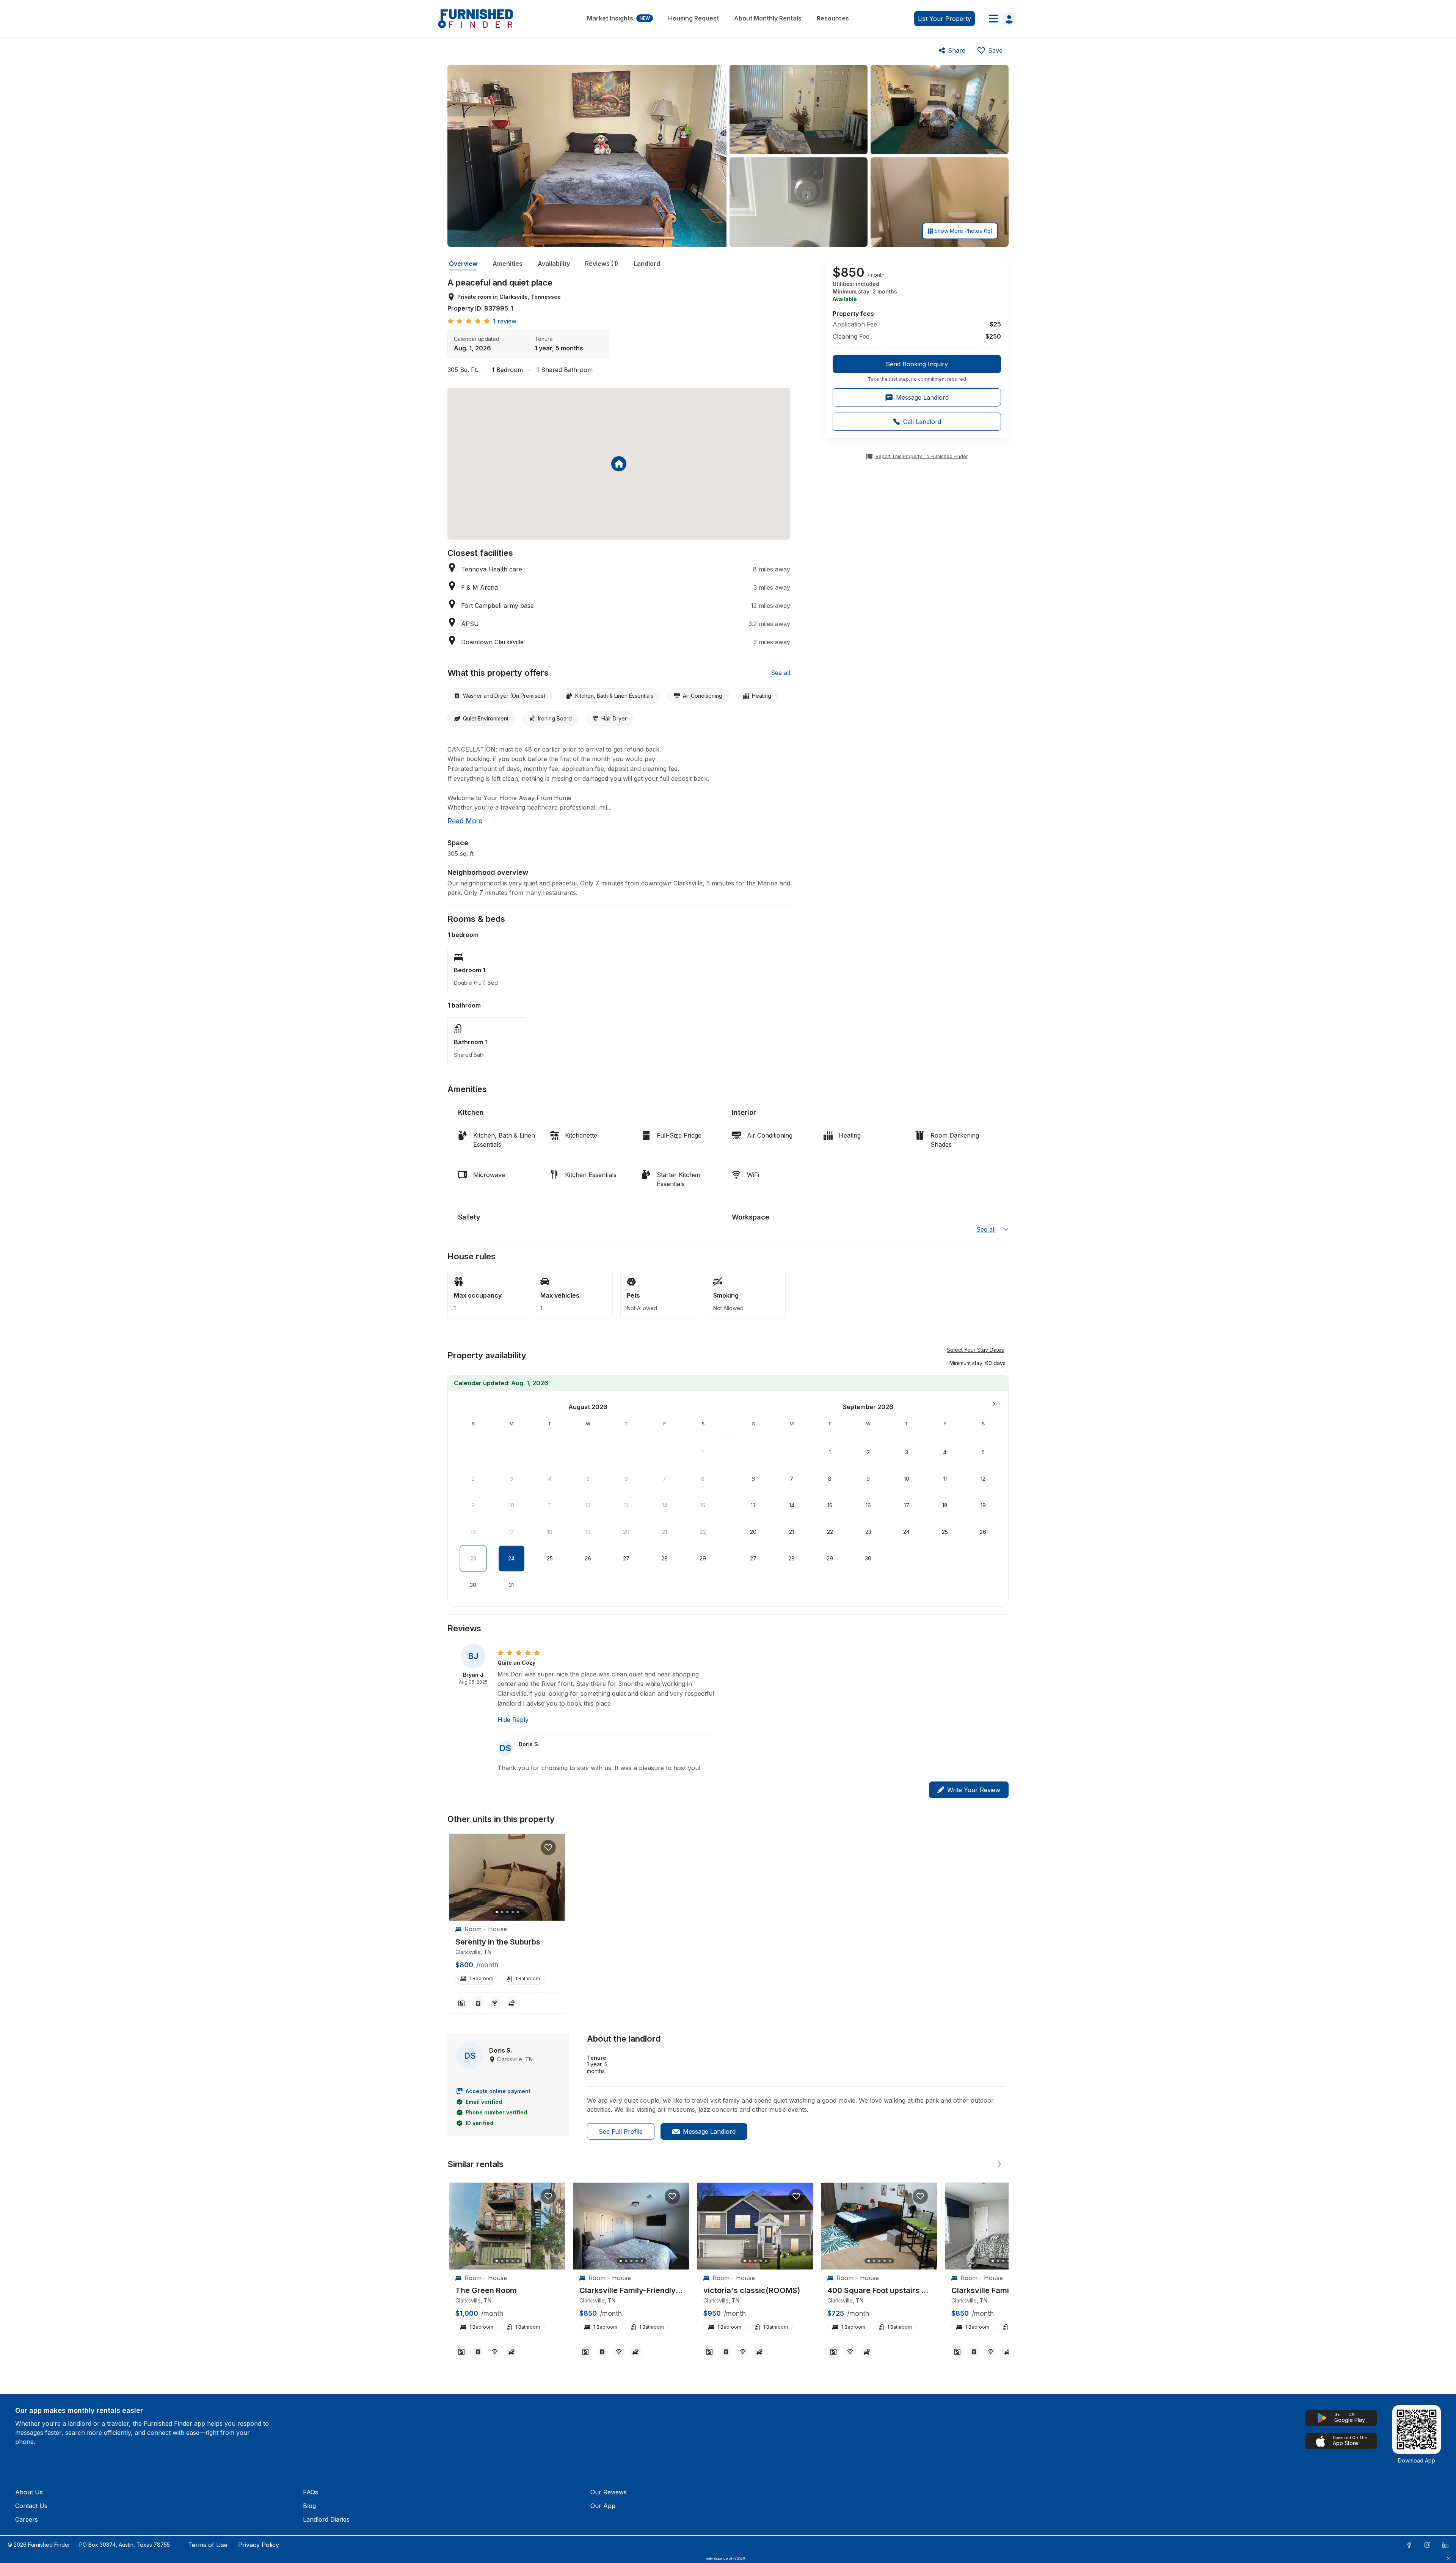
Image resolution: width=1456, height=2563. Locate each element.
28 (664, 1558)
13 (626, 1505)
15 (703, 1505)
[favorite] (548, 1847)
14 (665, 1505)
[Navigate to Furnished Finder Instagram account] (1427, 2545)
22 (703, 1532)
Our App (603, 2506)
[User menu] (1000, 19)
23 (473, 1558)
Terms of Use (208, 2545)
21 (664, 1532)
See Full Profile (621, 2131)
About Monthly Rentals (768, 18)
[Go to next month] (994, 1404)
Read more (465, 821)
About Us (29, 2492)
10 (511, 1505)
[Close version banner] (1448, 2558)
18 (550, 1532)
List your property (945, 19)
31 (511, 1585)
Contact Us (31, 2506)
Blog (309, 2506)
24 (511, 1558)
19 (588, 1532)
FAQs (311, 2492)
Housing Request (693, 18)
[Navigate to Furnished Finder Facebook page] (1409, 2545)
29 (703, 1558)
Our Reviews (609, 2492)
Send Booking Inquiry (917, 364)
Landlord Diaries (326, 2519)
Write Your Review (974, 1790)
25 (550, 1558)
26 (588, 1558)
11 (550, 1505)
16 (473, 1532)
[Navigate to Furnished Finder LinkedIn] (1445, 2545)
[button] (977, 1363)
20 (626, 1532)
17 (511, 1532)
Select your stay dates (975, 1350)
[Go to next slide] (999, 2164)
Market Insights (618, 18)
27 (626, 1558)
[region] (507, 1877)
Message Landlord (709, 2131)
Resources (833, 18)
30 (473, 1585)
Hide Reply (513, 1720)
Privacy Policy (259, 2545)
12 (588, 1505)
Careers (27, 2519)
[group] (917, 369)
